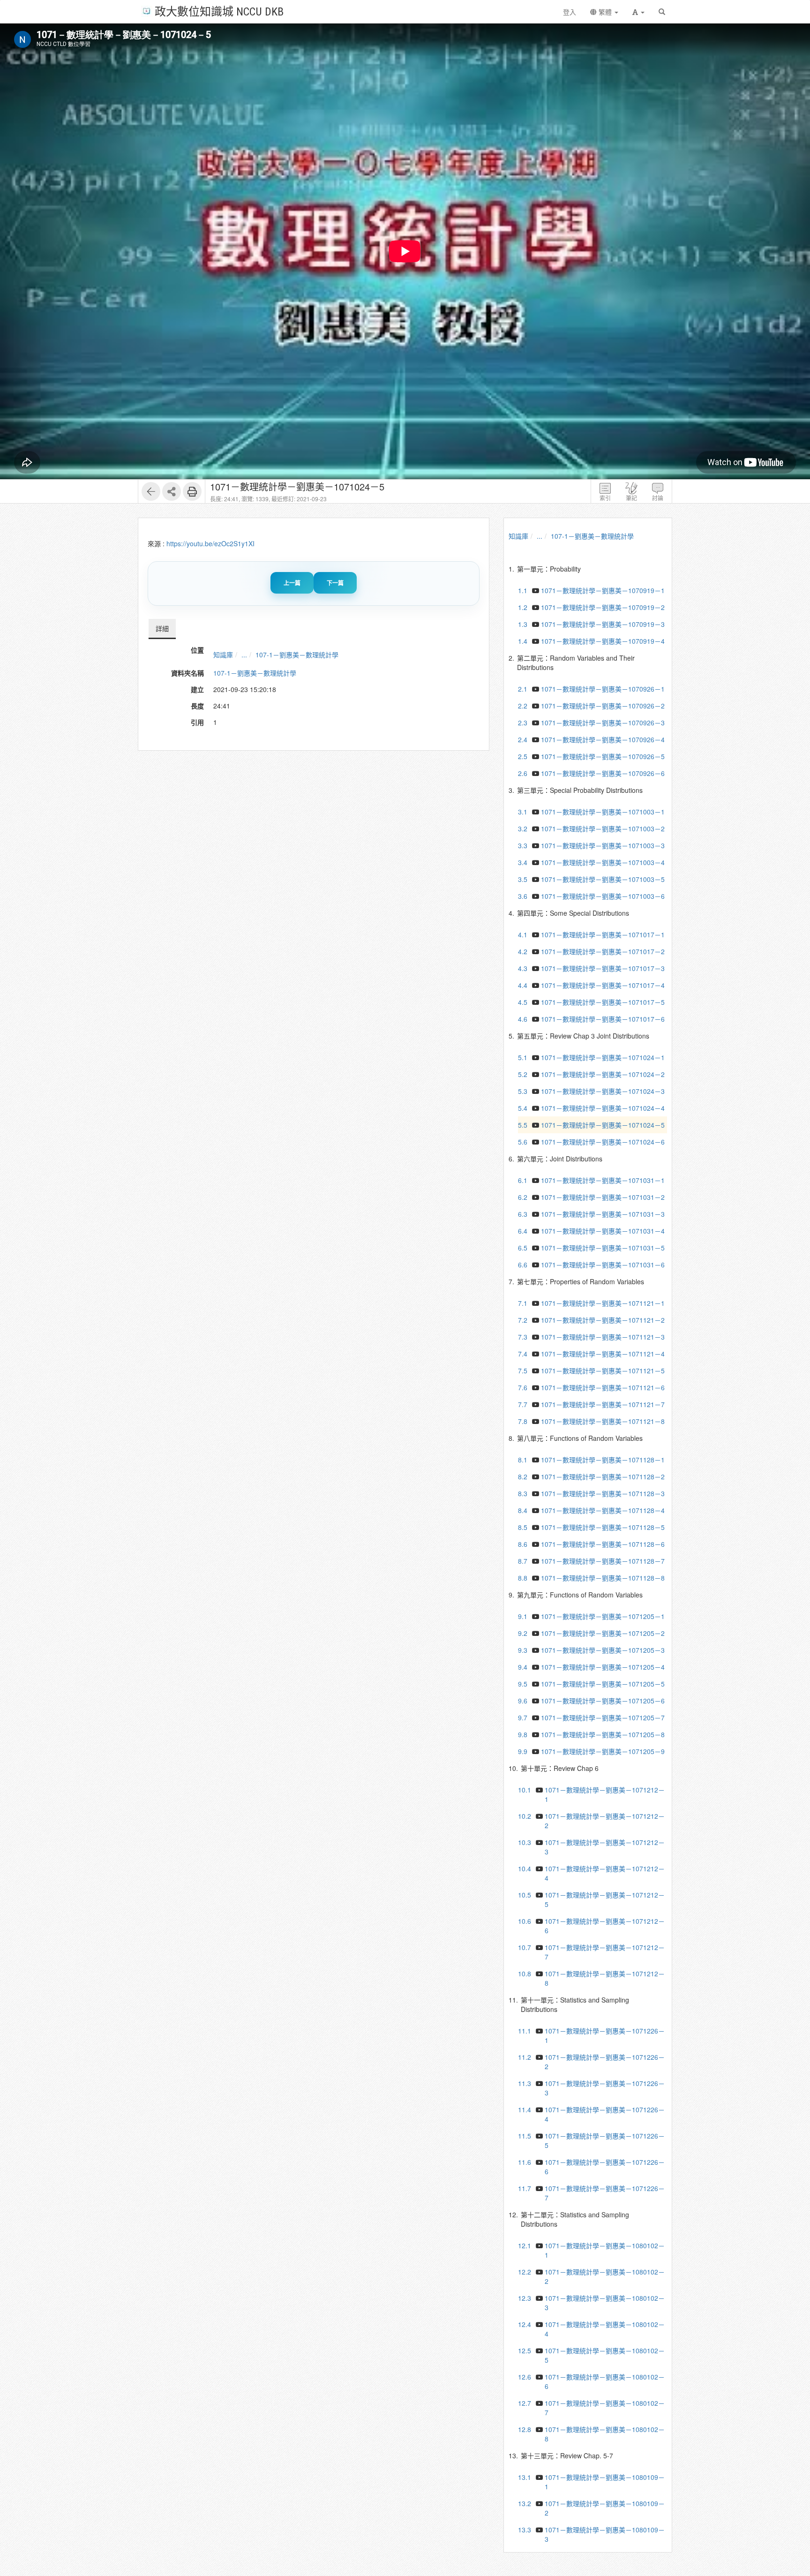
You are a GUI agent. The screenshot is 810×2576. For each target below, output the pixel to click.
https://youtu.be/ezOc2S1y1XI (210, 543)
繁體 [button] (605, 12)
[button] (638, 12)
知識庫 (223, 655)
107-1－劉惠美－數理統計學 (297, 655)
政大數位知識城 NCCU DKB (219, 11)
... (244, 655)
